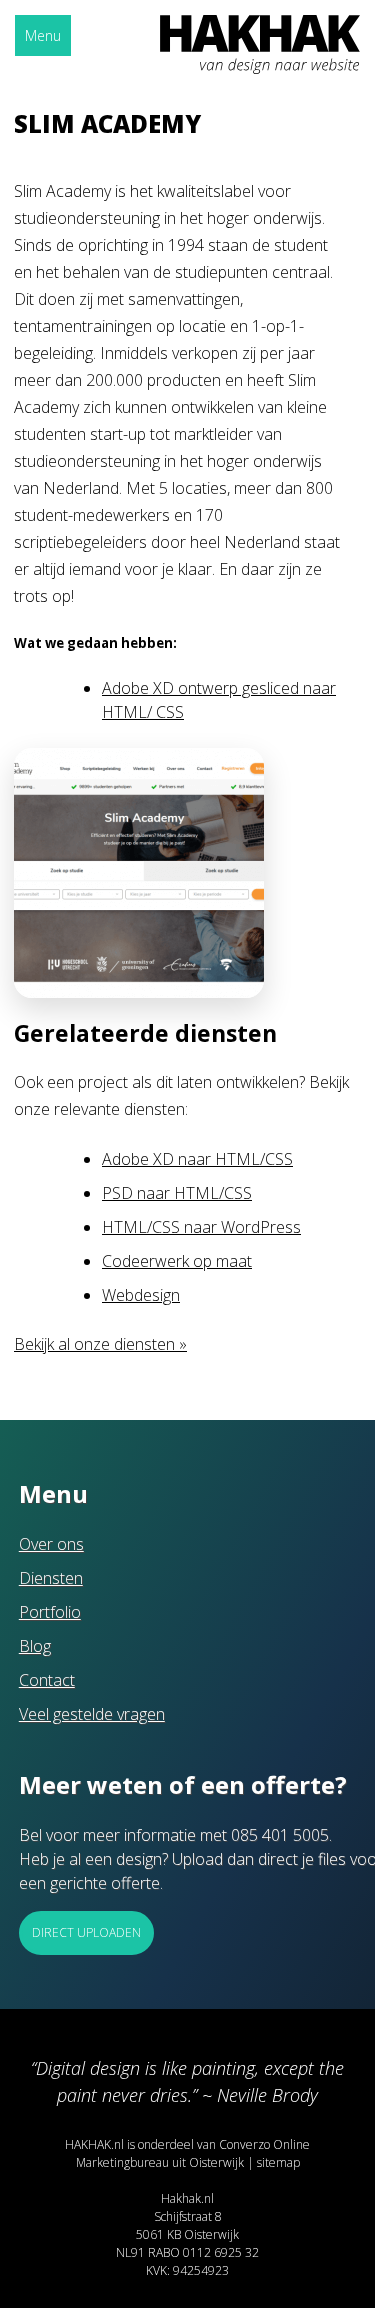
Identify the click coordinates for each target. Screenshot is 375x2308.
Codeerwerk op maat (177, 1261)
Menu (43, 35)
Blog (35, 1646)
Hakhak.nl (187, 2198)
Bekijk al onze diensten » (100, 1344)
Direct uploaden (86, 1932)
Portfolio (50, 1612)
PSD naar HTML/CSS (177, 1193)
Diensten (51, 1578)
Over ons (51, 1544)
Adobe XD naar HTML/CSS (197, 1159)
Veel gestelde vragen (92, 1714)
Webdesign (141, 1295)
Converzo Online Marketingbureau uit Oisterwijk (193, 2153)
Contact (47, 1680)
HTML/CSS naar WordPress (201, 1227)
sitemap (278, 2162)
